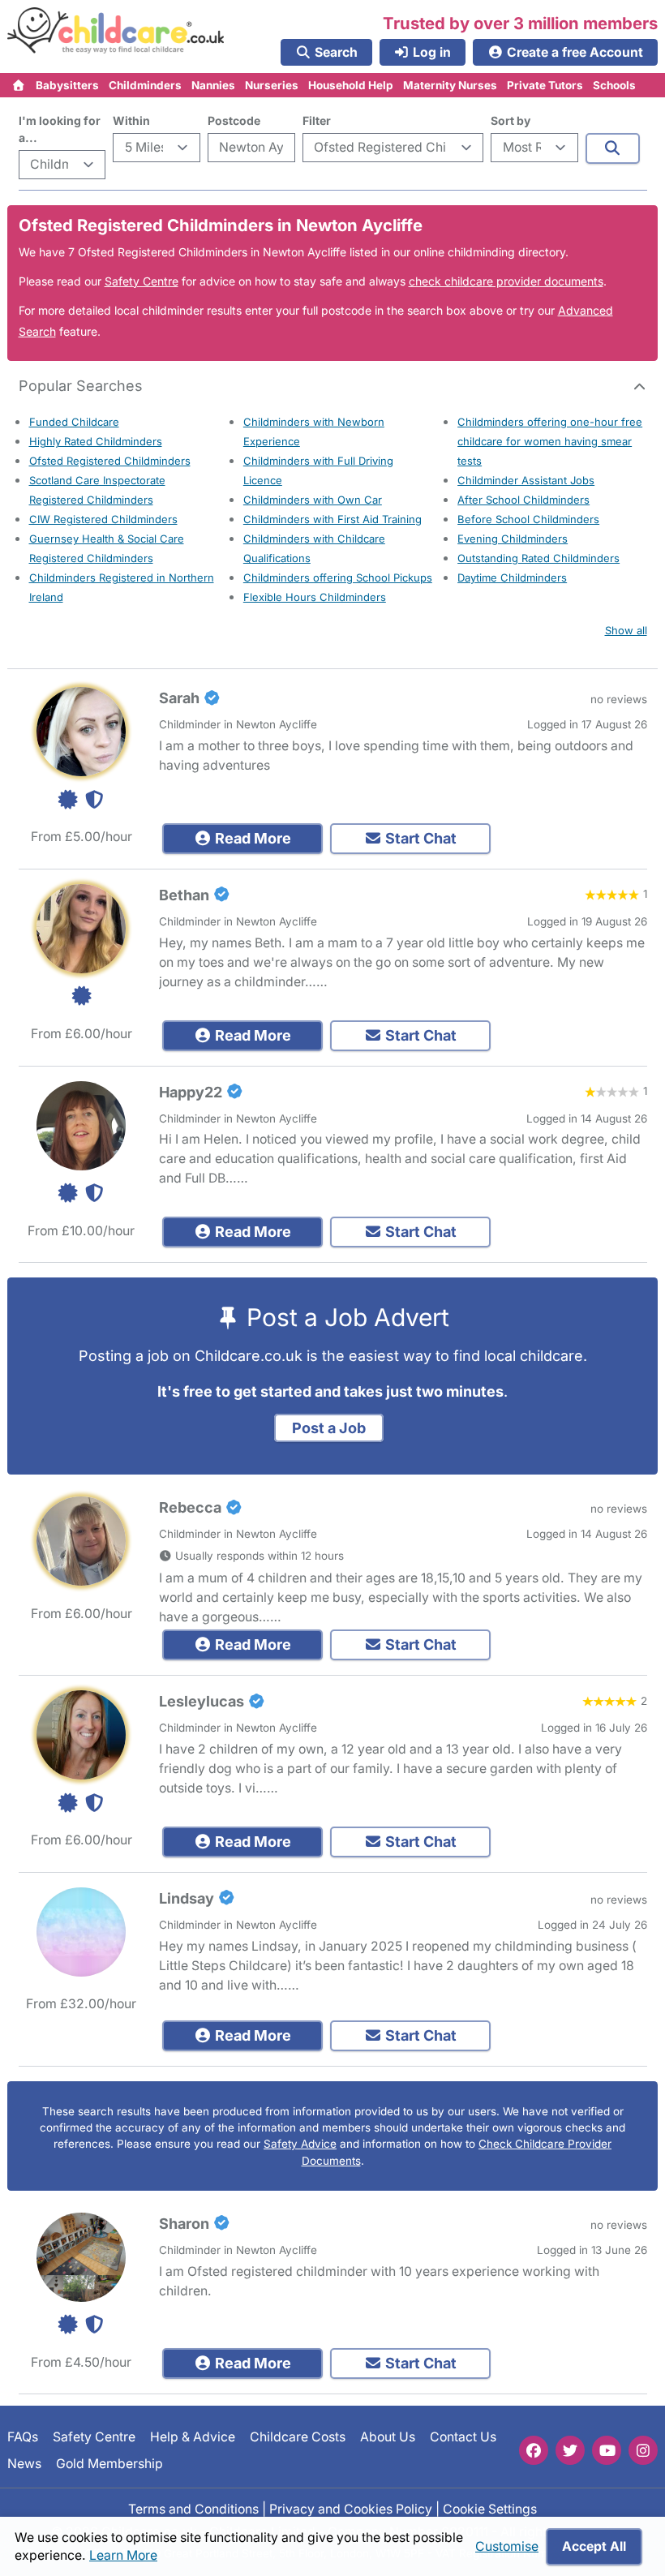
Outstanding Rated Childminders (538, 558)
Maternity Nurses (450, 85)
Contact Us (463, 2437)
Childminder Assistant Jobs (526, 480)
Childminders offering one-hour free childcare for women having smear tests (550, 441)
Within (131, 120)
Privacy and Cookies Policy (351, 2509)
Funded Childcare (74, 422)
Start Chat (419, 838)
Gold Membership (109, 2464)
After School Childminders (523, 500)
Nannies (213, 85)
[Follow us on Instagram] (643, 2450)
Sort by (511, 120)
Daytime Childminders (512, 577)
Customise (507, 2546)
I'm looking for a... (60, 129)
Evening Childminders (513, 539)
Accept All (594, 2546)
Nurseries (272, 85)
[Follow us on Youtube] (607, 2450)
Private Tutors (545, 85)
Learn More (123, 2555)
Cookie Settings (490, 2509)
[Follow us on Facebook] (534, 2450)
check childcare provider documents (506, 281)
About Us (388, 2437)
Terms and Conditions (193, 2509)
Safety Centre (142, 281)
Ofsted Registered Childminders (110, 461)
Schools (614, 85)
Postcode (234, 120)
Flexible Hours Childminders (315, 597)
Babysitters (67, 85)
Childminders (145, 85)
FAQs (23, 2437)
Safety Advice (300, 2144)
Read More (251, 838)
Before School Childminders (528, 519)
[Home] (19, 85)
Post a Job (329, 1428)
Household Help (351, 85)
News (24, 2464)
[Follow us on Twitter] (570, 2450)
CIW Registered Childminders (103, 519)
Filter (317, 120)
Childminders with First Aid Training (332, 519)
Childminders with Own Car (313, 500)
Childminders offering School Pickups (338, 577)
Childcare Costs (298, 2437)
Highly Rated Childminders (96, 441)
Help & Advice (193, 2437)
